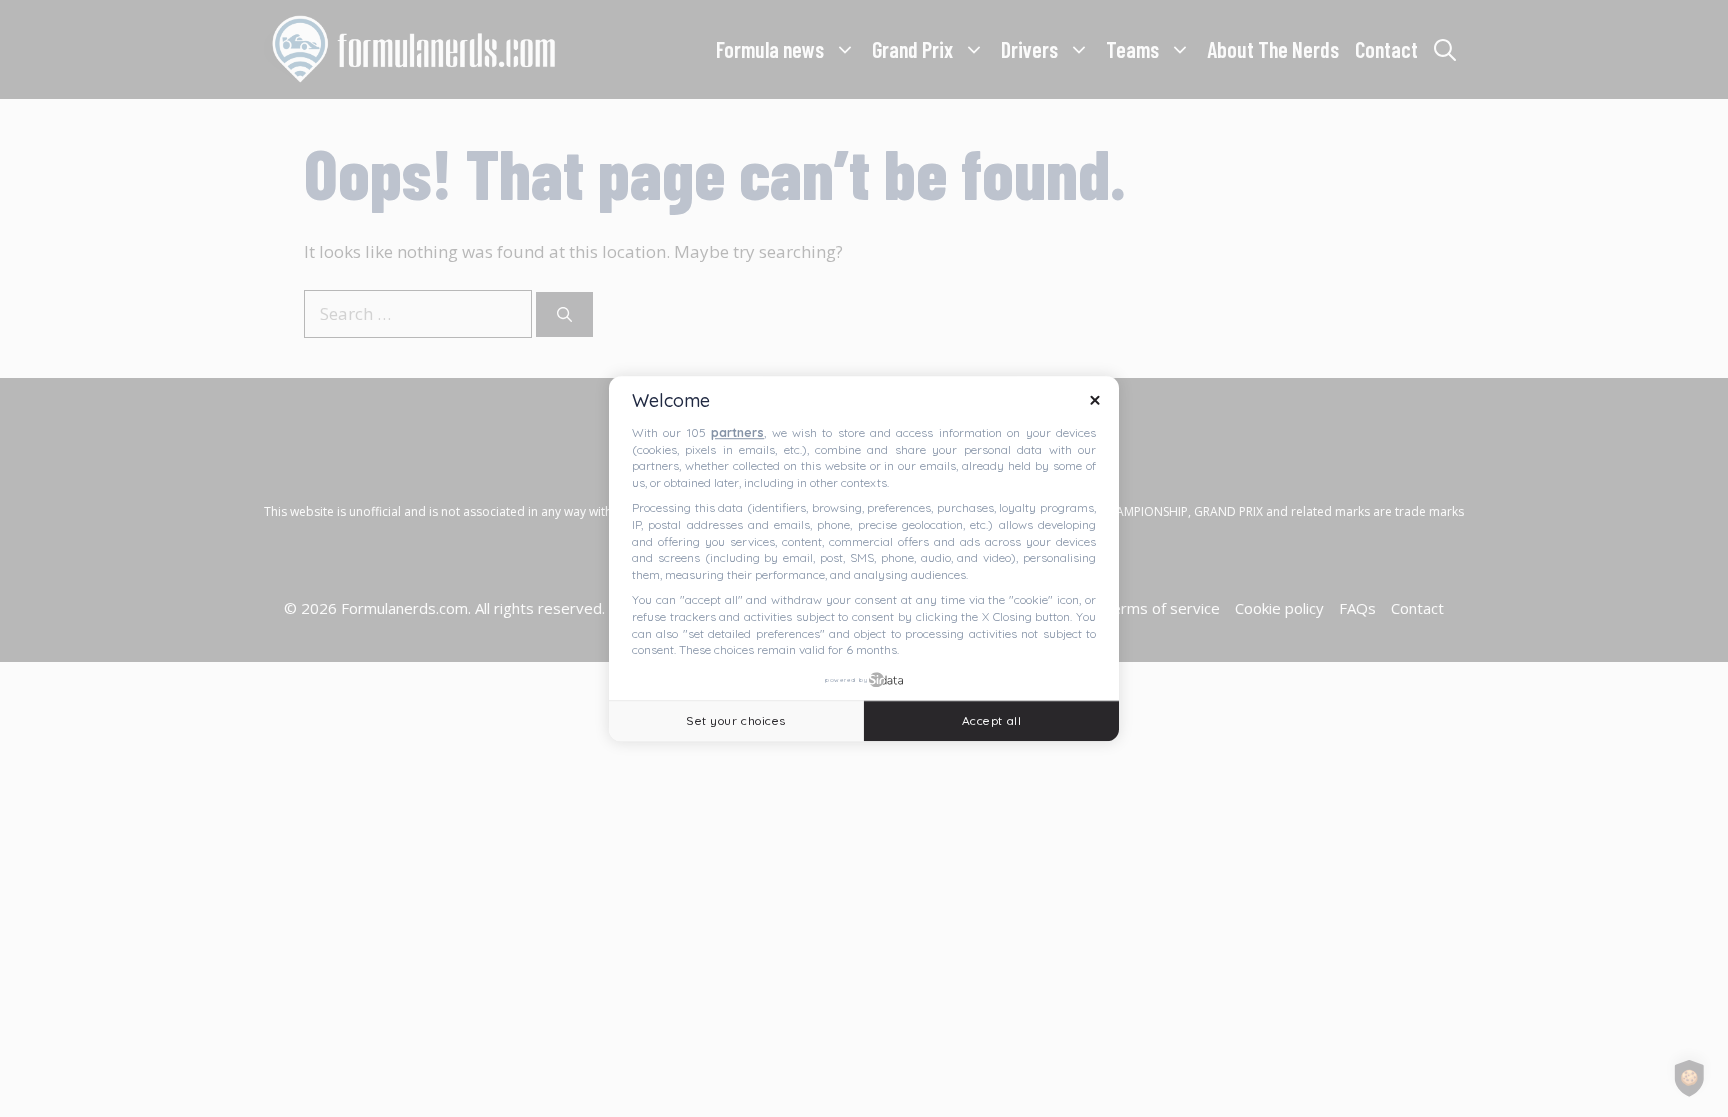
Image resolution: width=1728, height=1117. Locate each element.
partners (737, 432)
